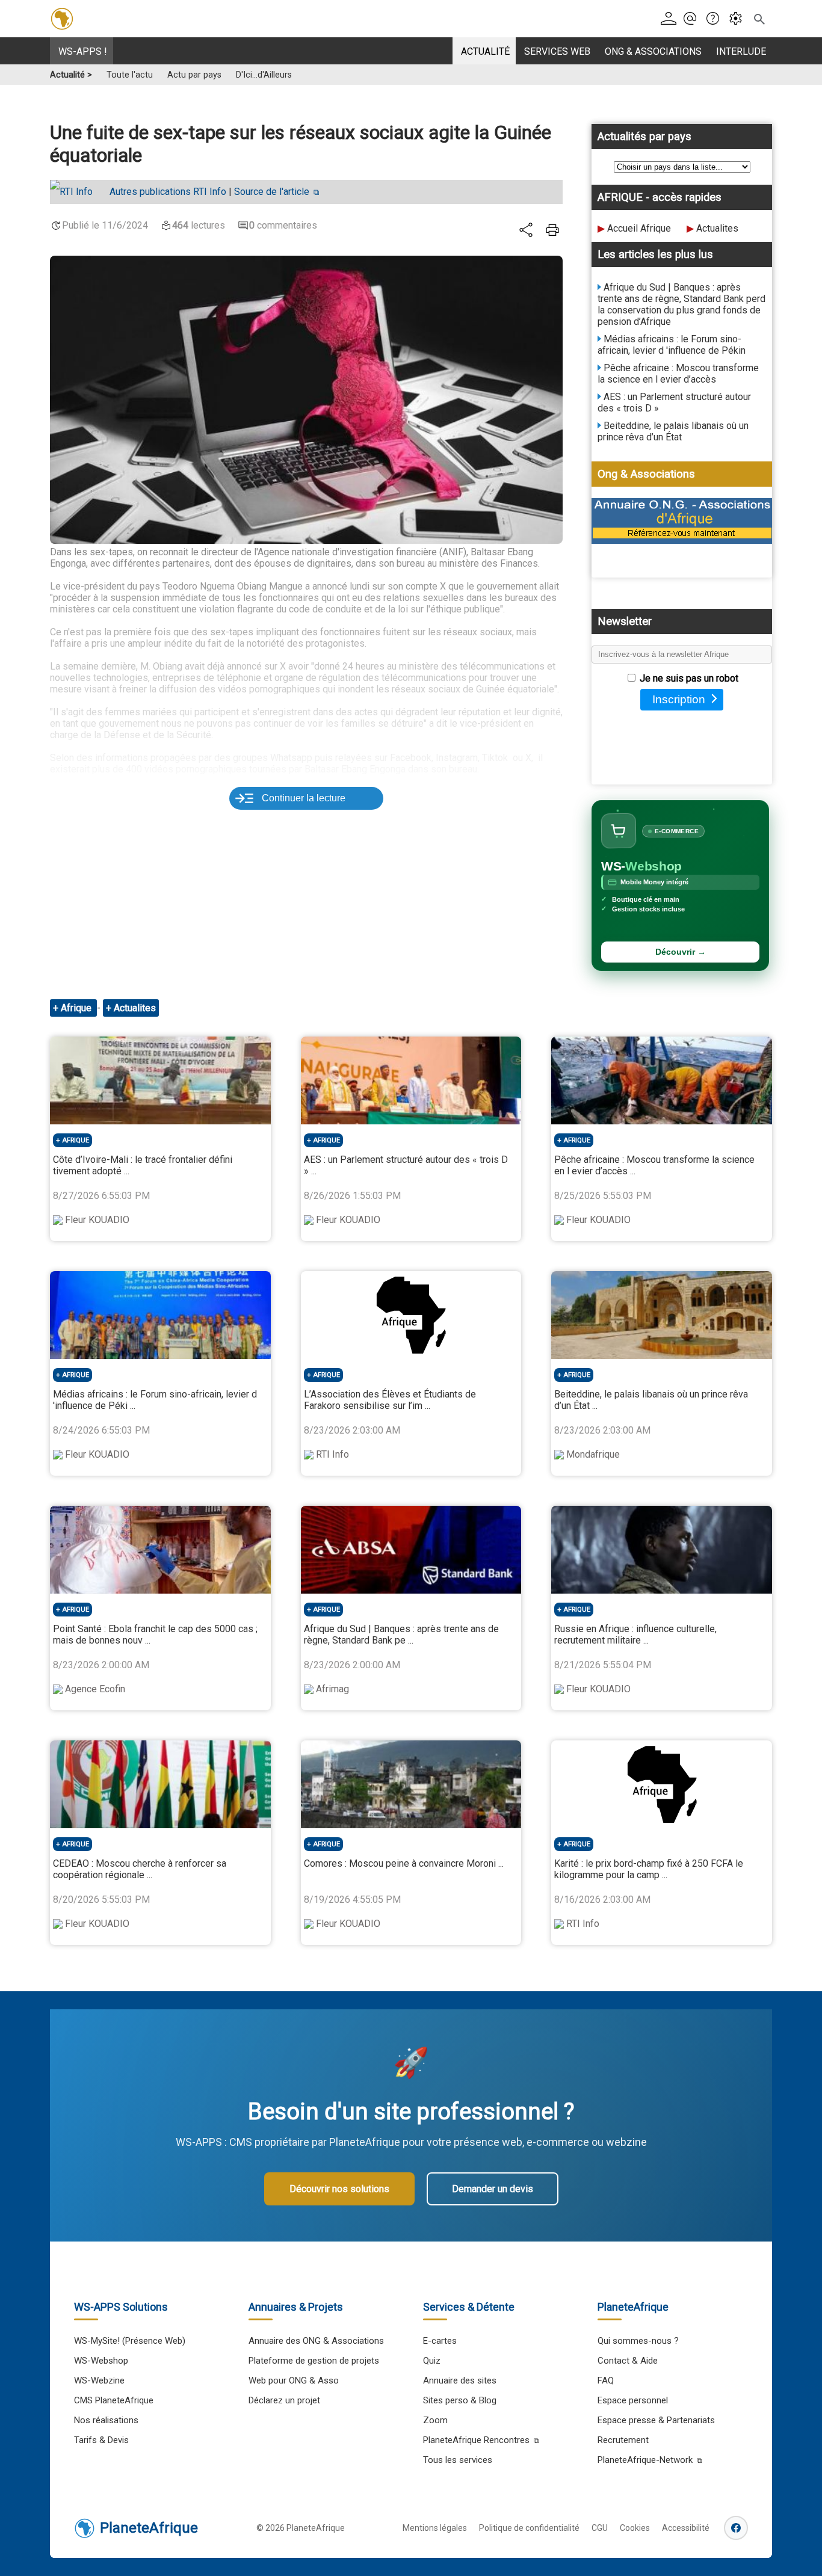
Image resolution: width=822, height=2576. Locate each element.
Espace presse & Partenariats (656, 2420)
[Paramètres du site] (739, 19)
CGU (600, 2528)
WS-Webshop (101, 2361)
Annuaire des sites (460, 2380)
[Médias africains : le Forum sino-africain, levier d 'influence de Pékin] (160, 1315)
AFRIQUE (76, 1140)
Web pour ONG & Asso (294, 2380)
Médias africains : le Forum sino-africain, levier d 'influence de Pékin (672, 345)
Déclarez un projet (284, 2400)
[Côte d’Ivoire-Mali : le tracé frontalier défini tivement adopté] (160, 1080)
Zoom (435, 2420)
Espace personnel (633, 2400)
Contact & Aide (628, 2361)
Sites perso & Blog (460, 2400)
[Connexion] (671, 19)
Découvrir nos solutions (339, 2189)
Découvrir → (681, 952)
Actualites (717, 228)
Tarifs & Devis (101, 2440)
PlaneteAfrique (149, 2528)
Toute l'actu (130, 75)
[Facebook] (736, 2528)
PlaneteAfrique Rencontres (476, 2440)
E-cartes (440, 2341)
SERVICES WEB (557, 51)
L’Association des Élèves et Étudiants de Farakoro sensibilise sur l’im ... (390, 1400)
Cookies (635, 2528)
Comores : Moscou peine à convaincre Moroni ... (404, 1863)
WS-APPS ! (83, 51)
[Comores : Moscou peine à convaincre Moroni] (411, 1784)
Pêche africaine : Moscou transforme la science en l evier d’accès (678, 374)
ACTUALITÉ (485, 51)
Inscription (679, 699)
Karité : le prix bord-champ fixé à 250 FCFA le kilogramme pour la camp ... (649, 1869)
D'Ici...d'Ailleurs (264, 75)
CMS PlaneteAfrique (114, 2400)
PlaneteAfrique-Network (645, 2460)
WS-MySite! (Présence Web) (130, 2341)
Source (272, 192)
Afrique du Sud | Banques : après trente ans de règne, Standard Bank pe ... (401, 1635)
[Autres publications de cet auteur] (77, 192)
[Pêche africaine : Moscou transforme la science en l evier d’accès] (662, 1080)
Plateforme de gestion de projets (314, 2361)
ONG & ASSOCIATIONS (653, 51)
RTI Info (168, 192)
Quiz (432, 2361)
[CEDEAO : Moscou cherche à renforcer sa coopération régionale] (160, 1784)
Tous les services (458, 2460)
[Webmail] (694, 19)
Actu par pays (194, 75)
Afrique (77, 1008)
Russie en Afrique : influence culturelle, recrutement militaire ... (635, 1635)
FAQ (606, 2380)
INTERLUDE (741, 51)
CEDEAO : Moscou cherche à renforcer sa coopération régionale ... (140, 1869)
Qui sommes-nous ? (638, 2341)
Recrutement (623, 2440)
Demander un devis (493, 2189)
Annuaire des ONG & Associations (316, 2341)
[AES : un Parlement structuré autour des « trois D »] (411, 1080)
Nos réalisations (106, 2420)
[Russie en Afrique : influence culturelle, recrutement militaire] (662, 1550)
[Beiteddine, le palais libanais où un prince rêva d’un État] (662, 1315)
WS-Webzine (99, 2380)
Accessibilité (686, 2528)
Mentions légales (435, 2528)
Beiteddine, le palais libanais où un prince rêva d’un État (673, 431)
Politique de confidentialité (529, 2528)
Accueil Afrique (639, 228)
